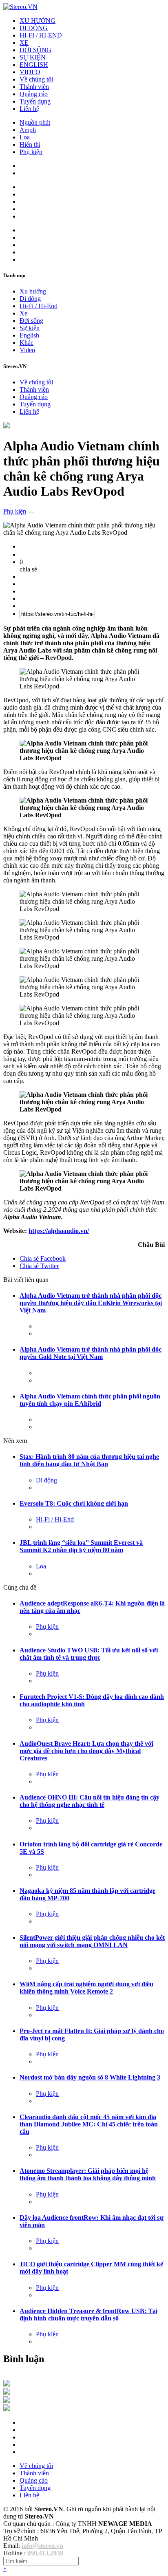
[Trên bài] (7, 426)
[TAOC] (7, 2409)
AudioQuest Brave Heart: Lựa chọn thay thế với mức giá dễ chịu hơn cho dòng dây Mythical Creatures (86, 1751)
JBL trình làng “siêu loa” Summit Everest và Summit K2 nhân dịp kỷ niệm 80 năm (81, 1546)
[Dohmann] (7, 2384)
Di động (30, 299)
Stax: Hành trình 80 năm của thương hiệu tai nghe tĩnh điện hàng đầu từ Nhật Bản (89, 1460)
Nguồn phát (35, 122)
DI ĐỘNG (34, 28)
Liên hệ (29, 109)
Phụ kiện (31, 152)
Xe (23, 313)
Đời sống (31, 321)
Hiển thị (30, 144)
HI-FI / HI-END (41, 35)
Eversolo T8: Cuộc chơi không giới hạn (74, 1503)
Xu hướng (33, 291)
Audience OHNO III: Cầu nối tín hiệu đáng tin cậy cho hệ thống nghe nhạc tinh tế (90, 1801)
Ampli (28, 130)
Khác (27, 343)
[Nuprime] (7, 2401)
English (29, 335)
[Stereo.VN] (20, 7)
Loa (25, 137)
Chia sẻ (43, 1258)
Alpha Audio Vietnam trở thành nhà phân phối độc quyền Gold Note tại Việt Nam (91, 1353)
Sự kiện (30, 328)
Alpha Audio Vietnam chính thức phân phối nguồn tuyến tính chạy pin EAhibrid (90, 1400)
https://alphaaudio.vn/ (59, 1231)
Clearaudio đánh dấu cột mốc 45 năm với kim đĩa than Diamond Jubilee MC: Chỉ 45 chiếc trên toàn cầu (89, 2124)
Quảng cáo (34, 94)
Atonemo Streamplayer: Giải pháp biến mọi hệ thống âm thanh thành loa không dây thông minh (88, 2174)
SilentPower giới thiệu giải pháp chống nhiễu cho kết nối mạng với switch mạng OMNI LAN (92, 1941)
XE (24, 43)
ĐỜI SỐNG (35, 50)
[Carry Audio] (7, 2392)
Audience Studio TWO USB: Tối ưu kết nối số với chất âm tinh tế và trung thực (89, 1654)
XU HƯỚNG (38, 21)
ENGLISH (34, 65)
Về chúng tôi (36, 79)
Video (27, 350)
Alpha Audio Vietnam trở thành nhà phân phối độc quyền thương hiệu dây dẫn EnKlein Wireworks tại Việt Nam (91, 1303)
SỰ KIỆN (33, 57)
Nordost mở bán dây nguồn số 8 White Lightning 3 (90, 2077)
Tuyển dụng (35, 101)
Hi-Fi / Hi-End (39, 306)
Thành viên (34, 87)
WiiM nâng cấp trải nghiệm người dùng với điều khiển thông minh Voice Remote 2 (86, 1988)
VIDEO (30, 72)
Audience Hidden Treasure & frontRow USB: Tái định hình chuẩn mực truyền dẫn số (88, 2315)
